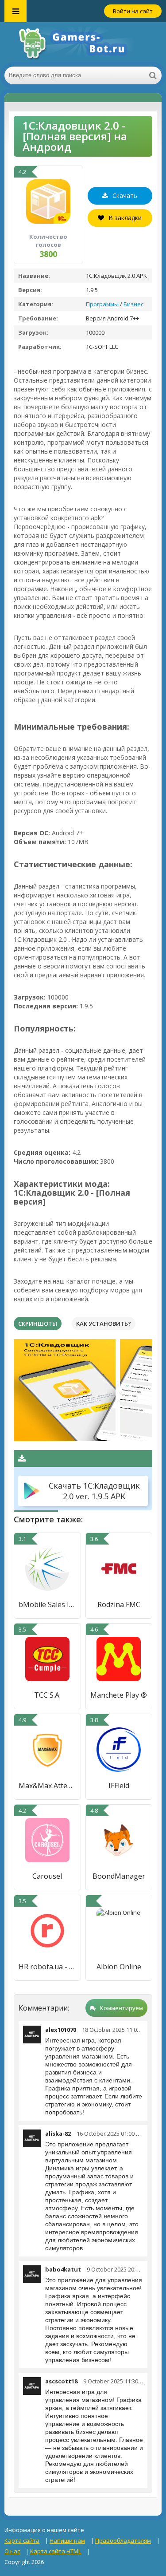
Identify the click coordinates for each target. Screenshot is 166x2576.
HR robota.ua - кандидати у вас (47, 1967)
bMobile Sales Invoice (47, 1604)
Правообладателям (123, 2540)
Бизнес (133, 304)
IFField (119, 1786)
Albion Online (119, 1967)
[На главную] (83, 44)
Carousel (47, 1876)
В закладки (125, 218)
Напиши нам (67, 2540)
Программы (102, 304)
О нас (12, 2551)
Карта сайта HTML (56, 2551)
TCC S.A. (47, 1695)
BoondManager (119, 1876)
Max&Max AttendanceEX (47, 1786)
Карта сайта (22, 2540)
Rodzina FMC (119, 1604)
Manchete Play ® (119, 1695)
